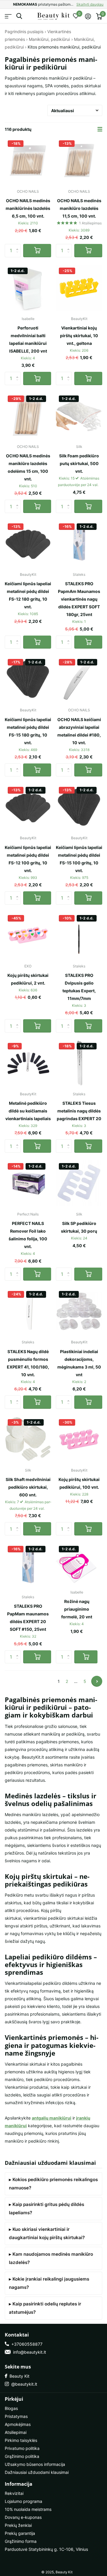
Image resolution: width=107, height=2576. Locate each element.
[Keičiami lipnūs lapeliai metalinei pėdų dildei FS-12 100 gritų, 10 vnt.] (28, 807)
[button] (19, 246)
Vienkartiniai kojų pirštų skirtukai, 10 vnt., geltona (79, 336)
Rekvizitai (14, 2493)
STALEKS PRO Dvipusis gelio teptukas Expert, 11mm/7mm (79, 987)
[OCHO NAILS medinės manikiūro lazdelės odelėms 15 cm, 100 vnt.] (28, 416)
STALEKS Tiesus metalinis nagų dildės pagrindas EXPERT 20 (79, 1111)
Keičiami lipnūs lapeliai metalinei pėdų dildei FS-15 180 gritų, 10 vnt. (28, 731)
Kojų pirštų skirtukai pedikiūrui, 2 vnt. (28, 979)
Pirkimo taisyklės (21, 2440)
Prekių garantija (20, 2533)
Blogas (11, 2408)
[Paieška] (19, 16)
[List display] (100, 129)
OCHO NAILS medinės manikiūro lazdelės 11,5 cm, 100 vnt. (79, 208)
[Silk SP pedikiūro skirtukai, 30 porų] (79, 1183)
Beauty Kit (18, 2376)
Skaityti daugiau (90, 4)
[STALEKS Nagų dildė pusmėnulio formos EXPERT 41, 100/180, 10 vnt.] (28, 1311)
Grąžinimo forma (21, 2541)
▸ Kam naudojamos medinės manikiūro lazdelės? (51, 2258)
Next (97, 1681)
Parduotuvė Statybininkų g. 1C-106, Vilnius (46, 2549)
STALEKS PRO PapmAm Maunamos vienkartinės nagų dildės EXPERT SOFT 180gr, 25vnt (79, 599)
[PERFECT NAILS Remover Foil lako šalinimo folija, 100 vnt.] (28, 1183)
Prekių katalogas (8, 16)
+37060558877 (26, 2344)
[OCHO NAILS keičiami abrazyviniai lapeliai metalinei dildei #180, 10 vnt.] (79, 679)
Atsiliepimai (16, 2432)
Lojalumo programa (23, 2501)
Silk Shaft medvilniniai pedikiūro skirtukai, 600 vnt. (28, 1487)
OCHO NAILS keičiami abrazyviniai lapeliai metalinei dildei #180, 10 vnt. (79, 731)
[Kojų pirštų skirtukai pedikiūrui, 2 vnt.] (28, 935)
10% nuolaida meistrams (28, 2509)
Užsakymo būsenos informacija (35, 2464)
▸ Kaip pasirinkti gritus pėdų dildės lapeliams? (47, 2208)
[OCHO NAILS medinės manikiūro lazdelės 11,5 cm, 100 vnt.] (79, 160)
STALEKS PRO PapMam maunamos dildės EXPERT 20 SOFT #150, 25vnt (28, 1618)
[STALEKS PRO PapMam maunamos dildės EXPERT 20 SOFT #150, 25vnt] (28, 1566)
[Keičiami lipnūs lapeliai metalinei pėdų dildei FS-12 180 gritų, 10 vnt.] (28, 543)
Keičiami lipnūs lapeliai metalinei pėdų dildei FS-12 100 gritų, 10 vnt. (28, 859)
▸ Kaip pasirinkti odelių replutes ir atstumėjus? (45, 2308)
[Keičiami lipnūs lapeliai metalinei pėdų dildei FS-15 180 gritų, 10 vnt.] (28, 679)
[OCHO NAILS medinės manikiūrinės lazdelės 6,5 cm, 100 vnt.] (28, 160)
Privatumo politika (22, 2448)
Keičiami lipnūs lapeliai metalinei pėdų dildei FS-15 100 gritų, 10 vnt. (79, 859)
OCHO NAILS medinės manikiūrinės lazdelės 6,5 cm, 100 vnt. (28, 208)
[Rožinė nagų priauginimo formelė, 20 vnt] (77, 1564)
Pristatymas (16, 2416)
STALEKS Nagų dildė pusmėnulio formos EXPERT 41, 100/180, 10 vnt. (28, 1363)
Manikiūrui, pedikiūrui (49, 39)
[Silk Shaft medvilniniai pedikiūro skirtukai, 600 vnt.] (28, 1439)
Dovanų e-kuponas (23, 2517)
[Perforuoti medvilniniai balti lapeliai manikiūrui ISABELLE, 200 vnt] (28, 288)
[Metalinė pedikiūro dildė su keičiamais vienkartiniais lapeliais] (28, 1063)
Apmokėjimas (18, 2424)
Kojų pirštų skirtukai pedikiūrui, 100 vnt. (79, 1483)
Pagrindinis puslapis (24, 32)
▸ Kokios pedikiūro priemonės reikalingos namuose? (53, 2184)
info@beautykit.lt (28, 2352)
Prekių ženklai (18, 2525)
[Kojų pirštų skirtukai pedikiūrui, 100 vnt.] (79, 1439)
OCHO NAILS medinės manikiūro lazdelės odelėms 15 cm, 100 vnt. (28, 467)
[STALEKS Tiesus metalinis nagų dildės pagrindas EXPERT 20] (79, 1063)
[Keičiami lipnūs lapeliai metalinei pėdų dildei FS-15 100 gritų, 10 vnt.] (79, 807)
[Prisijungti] (88, 16)
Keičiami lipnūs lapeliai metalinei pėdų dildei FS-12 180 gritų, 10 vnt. (28, 595)
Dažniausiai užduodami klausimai (37, 2472)
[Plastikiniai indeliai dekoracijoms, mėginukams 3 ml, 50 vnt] (79, 1311)
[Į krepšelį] (37, 251)
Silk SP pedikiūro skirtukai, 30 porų (79, 1227)
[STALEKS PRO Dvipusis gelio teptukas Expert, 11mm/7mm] (79, 935)
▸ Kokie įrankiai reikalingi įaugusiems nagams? (49, 2283)
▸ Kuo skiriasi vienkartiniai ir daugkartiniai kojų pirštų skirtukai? (47, 2233)
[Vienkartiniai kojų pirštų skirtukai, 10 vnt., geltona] (79, 288)
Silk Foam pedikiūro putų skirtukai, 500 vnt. (79, 463)
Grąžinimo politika (22, 2456)
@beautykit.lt (23, 2384)
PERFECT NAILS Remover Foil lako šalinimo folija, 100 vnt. (28, 1235)
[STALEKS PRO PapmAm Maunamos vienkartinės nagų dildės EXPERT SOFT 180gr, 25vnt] (79, 543)
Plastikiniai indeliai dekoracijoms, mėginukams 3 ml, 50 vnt (79, 1363)
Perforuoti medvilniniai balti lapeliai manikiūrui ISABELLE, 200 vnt (28, 339)
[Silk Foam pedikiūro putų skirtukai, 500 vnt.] (79, 416)
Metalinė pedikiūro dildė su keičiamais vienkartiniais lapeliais (28, 1111)
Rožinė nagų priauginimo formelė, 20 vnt (77, 1609)
